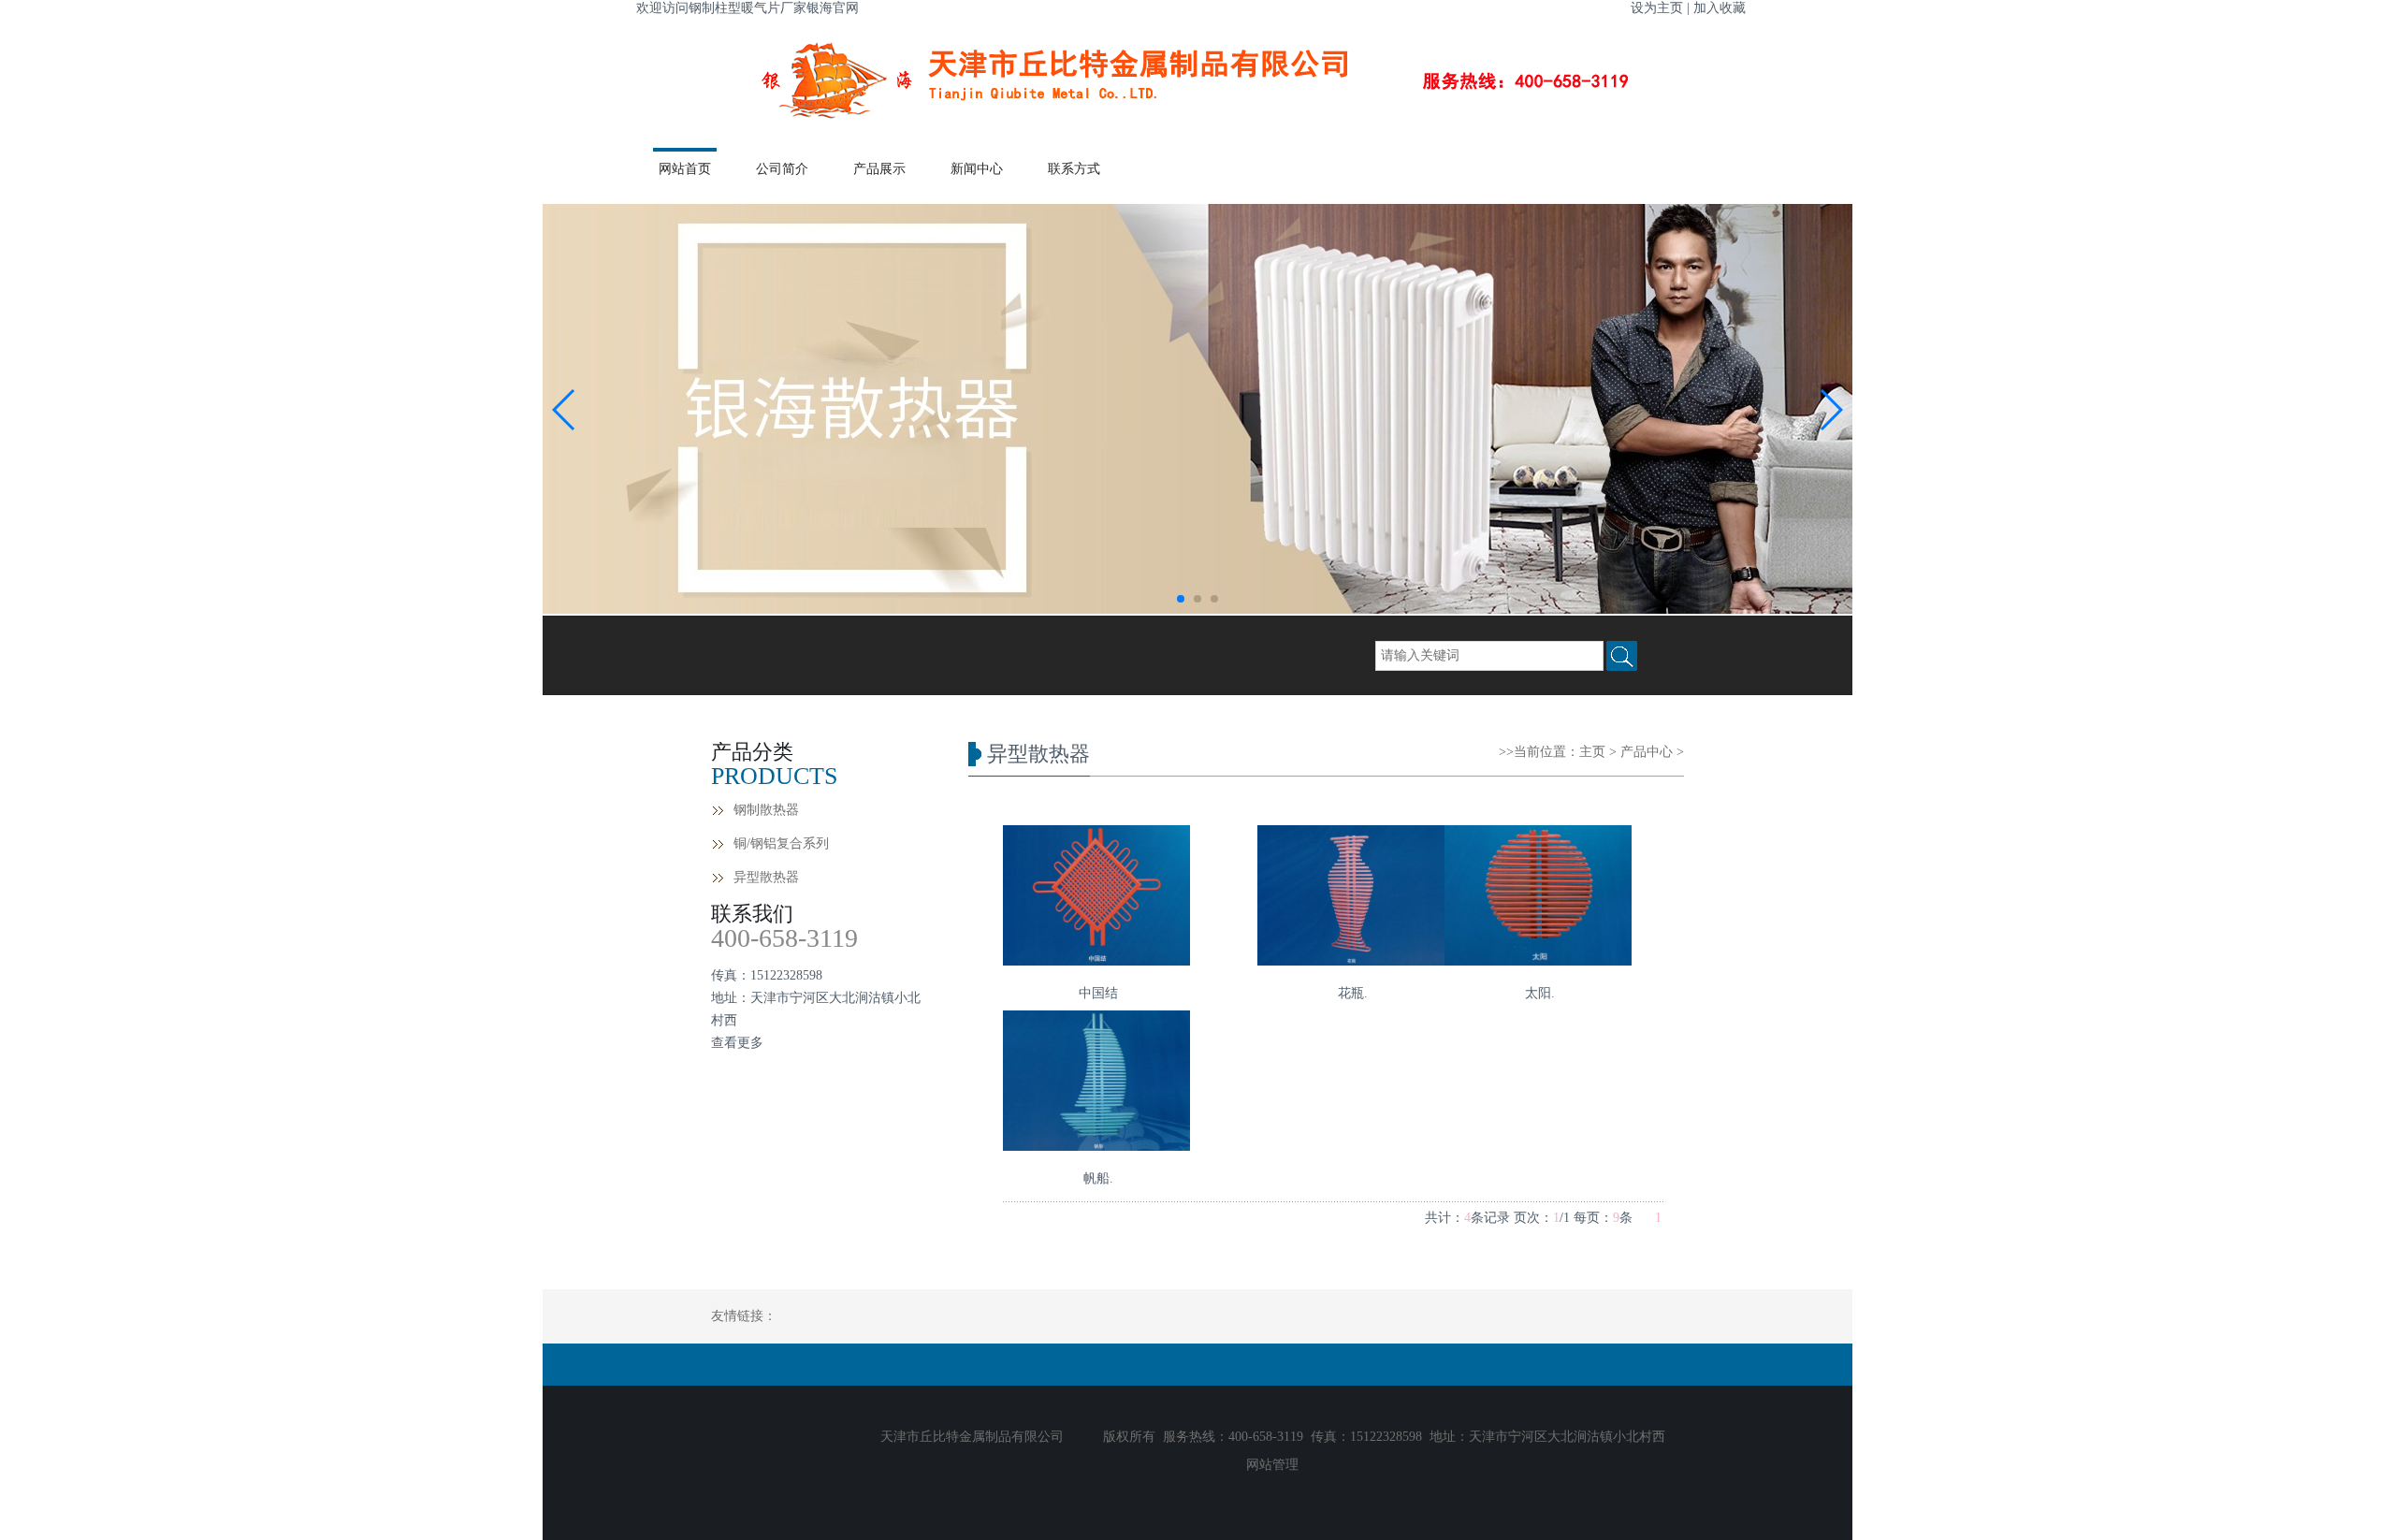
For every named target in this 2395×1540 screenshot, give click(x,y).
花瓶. (1353, 993)
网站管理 (1272, 1465)
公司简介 (782, 169)
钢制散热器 (766, 810)
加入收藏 (1720, 8)
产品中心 (1647, 752)
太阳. (1540, 993)
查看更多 (737, 1043)
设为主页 (1657, 8)
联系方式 (1074, 169)
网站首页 (685, 169)
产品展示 (879, 169)
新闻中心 (977, 169)
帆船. (1098, 1178)
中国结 (1098, 993)
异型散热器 (766, 877)
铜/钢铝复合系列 (781, 843)
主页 (1592, 752)
